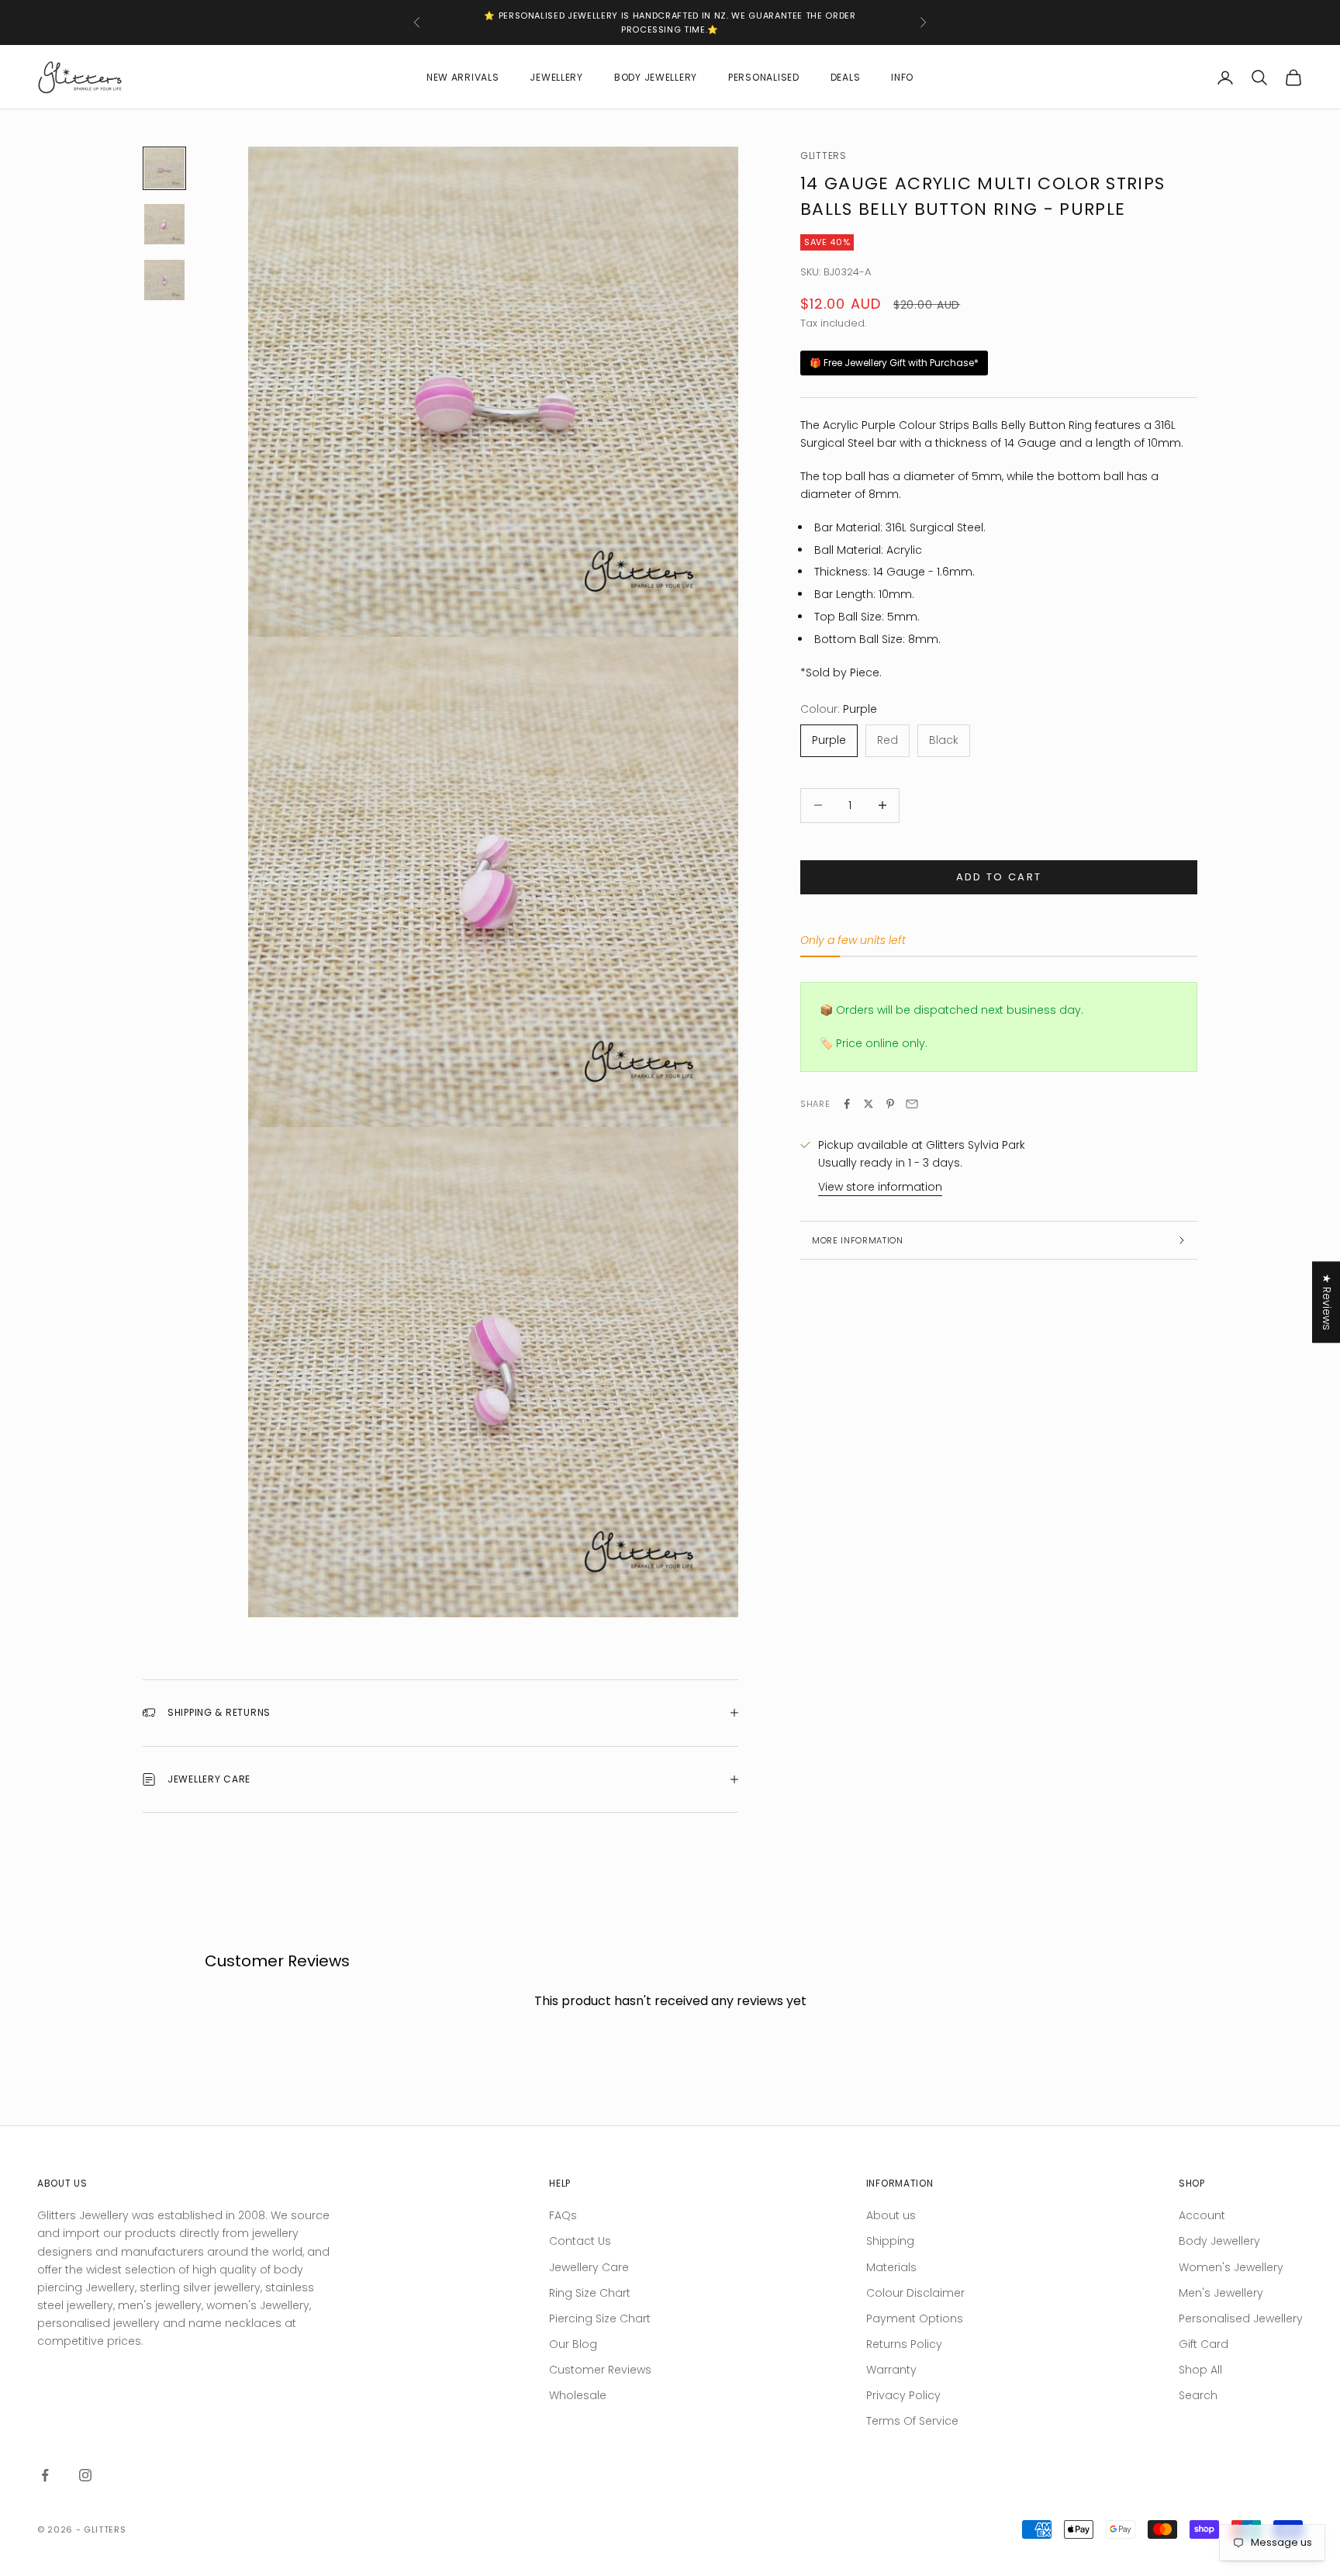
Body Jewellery (656, 77)
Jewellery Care (589, 2267)
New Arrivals (463, 77)
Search (1198, 2395)
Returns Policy (904, 2344)
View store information (880, 1187)
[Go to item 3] (164, 280)
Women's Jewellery (1231, 2267)
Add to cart (999, 877)
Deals (846, 77)
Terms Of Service (912, 2421)
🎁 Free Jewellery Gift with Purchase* (894, 363)
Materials (891, 2267)
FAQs (563, 2215)
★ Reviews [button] (1327, 1302)
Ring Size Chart (590, 2293)
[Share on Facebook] (847, 1104)
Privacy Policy (903, 2395)
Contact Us (580, 2241)
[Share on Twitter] (869, 1104)
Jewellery (556, 77)
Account (1202, 2215)
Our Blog (573, 2344)
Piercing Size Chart (600, 2318)
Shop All (1200, 2370)
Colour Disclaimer (915, 2293)
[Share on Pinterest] (890, 1104)
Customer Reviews (600, 2370)
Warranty (891, 2370)
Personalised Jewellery (1241, 2318)
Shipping (890, 2241)
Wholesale (578, 2395)
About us (891, 2215)
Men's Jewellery (1221, 2293)
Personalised (764, 77)
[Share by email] (912, 1104)
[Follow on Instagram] (85, 2475)
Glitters (824, 156)
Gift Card (1204, 2344)
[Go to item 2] (164, 224)
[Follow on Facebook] (45, 2475)
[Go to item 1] (164, 168)
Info (902, 77)
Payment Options (915, 2318)
